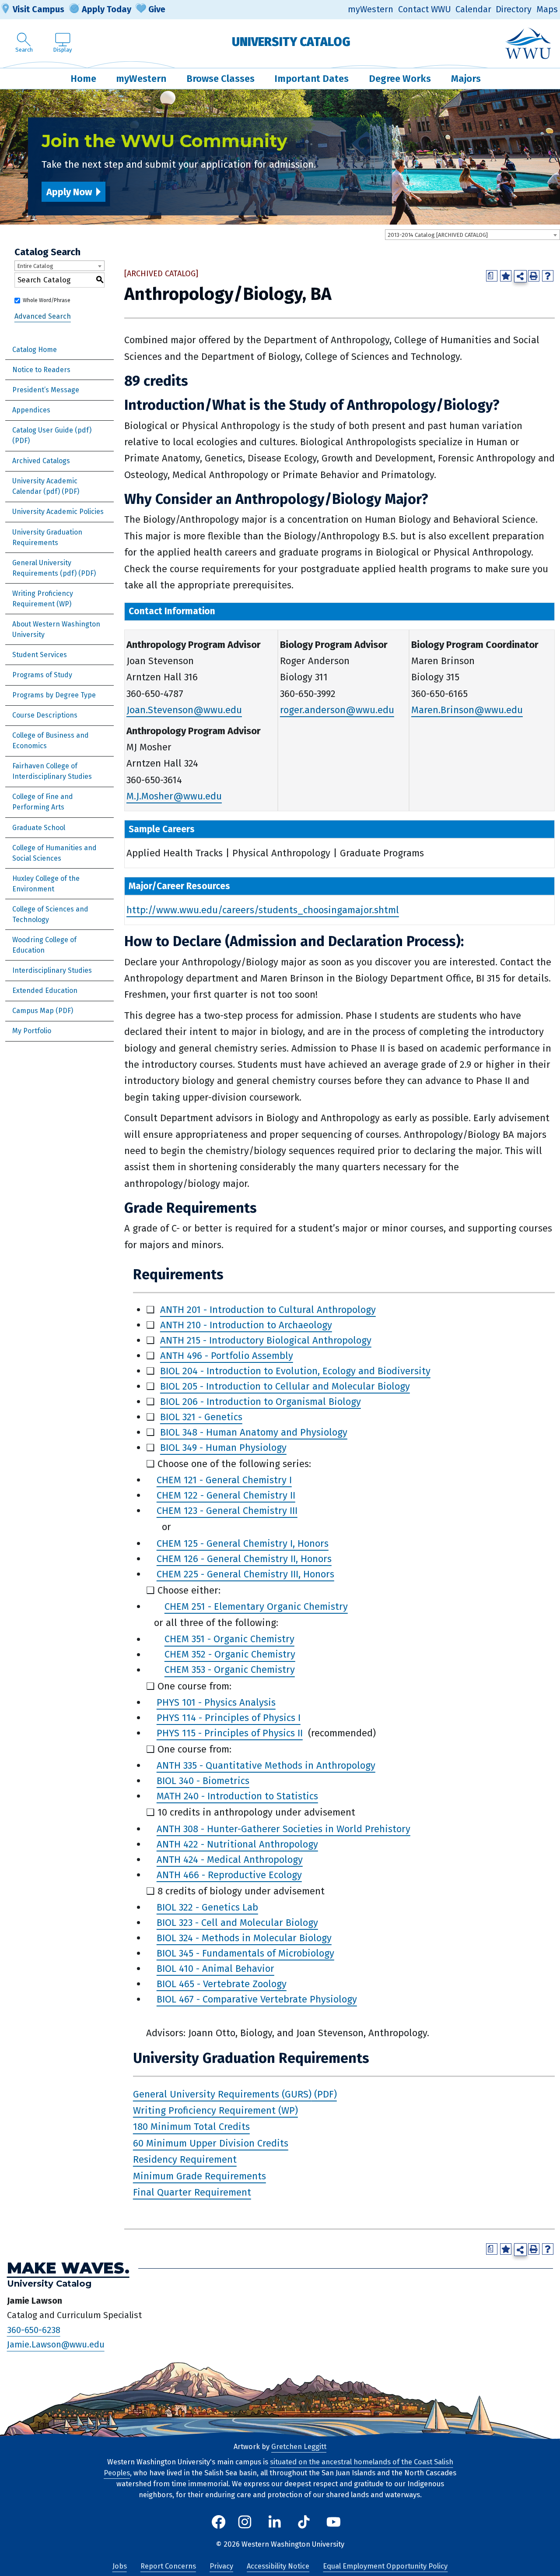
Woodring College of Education (44, 945)
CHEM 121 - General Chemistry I (224, 1480)
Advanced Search (43, 316)
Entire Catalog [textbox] (35, 266)
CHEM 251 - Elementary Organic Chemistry (256, 1606)
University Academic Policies (58, 512)
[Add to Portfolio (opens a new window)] (506, 276)
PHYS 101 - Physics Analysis (216, 1702)
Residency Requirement (185, 2159)
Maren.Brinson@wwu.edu (467, 710)
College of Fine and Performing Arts (43, 802)
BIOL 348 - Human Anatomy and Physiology (254, 1432)
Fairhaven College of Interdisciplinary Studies (52, 771)
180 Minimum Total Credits (191, 2127)
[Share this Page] (520, 276)
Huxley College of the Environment (46, 884)
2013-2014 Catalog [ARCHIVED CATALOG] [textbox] (438, 235)
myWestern (371, 9)
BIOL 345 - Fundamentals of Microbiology (245, 1953)
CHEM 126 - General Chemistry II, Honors (244, 1559)
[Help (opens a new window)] (548, 276)
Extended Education (45, 991)
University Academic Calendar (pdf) (45, 486)
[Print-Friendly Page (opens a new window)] (534, 276)
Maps (547, 9)
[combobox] (472, 235)
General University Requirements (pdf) (44, 568)
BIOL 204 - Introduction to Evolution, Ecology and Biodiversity (295, 1371)
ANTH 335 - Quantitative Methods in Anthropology (266, 1765)
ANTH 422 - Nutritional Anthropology (237, 1844)
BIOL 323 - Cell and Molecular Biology (237, 1923)
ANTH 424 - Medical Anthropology (230, 1860)
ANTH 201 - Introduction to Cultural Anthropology (268, 1310)
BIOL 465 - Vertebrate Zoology (222, 1984)
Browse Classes (220, 79)
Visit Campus (38, 9)
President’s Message (46, 390)
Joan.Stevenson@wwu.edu (184, 710)
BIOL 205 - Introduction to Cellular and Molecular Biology (285, 1386)
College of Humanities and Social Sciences (54, 853)
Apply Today (107, 9)
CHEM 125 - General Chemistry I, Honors (243, 1543)
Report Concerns (168, 2566)
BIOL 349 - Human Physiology (223, 1448)
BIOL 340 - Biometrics (203, 1781)
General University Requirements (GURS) (222, 2094)
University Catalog (291, 42)
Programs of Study (42, 675)
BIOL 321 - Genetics (201, 1417)
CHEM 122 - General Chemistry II (226, 1495)
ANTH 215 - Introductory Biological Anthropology (266, 1340)
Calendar (473, 9)
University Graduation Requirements (47, 537)
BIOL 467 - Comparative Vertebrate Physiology (257, 1999)
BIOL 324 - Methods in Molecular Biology (244, 1938)
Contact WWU (425, 9)
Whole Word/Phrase (47, 300)
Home (83, 79)
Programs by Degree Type (54, 695)
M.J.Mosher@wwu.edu (174, 796)
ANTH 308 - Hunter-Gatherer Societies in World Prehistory (283, 1829)
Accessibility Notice (278, 2566)
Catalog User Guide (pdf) (52, 430)
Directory (514, 9)
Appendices (31, 410)
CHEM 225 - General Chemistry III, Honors (245, 1574)
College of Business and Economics (51, 741)
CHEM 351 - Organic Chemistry (229, 1639)
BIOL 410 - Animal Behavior (215, 1969)
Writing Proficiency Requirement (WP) (43, 599)
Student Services (40, 655)
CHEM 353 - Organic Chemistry (230, 1670)
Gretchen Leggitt (299, 2447)
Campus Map (33, 1011)
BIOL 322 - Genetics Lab (207, 1907)
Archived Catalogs (41, 461)
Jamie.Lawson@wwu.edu (56, 2345)
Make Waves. (68, 2268)
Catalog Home (35, 350)
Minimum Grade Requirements (199, 2176)
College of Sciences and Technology (50, 914)
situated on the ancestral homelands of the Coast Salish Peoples (278, 2467)
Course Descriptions (45, 715)
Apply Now (69, 192)
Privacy (221, 2566)
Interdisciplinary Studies (52, 970)
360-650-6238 (34, 2330)
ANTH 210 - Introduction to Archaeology (246, 1325)
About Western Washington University (56, 629)
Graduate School (39, 828)
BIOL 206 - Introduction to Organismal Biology (261, 1402)
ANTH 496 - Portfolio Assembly (227, 1356)
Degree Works (400, 79)
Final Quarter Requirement (192, 2192)
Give (157, 9)
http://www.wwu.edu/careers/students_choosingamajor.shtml (263, 910)
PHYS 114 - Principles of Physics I (229, 1718)
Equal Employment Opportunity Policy (385, 2566)
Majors (466, 79)
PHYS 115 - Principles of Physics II (230, 1733)
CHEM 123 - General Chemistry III (227, 1511)
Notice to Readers (41, 370)
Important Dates (311, 79)
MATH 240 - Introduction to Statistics (237, 1796)
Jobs (120, 2566)
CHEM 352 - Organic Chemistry (230, 1655)
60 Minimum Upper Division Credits (211, 2143)
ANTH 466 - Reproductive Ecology (229, 1875)
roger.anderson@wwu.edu (337, 710)
